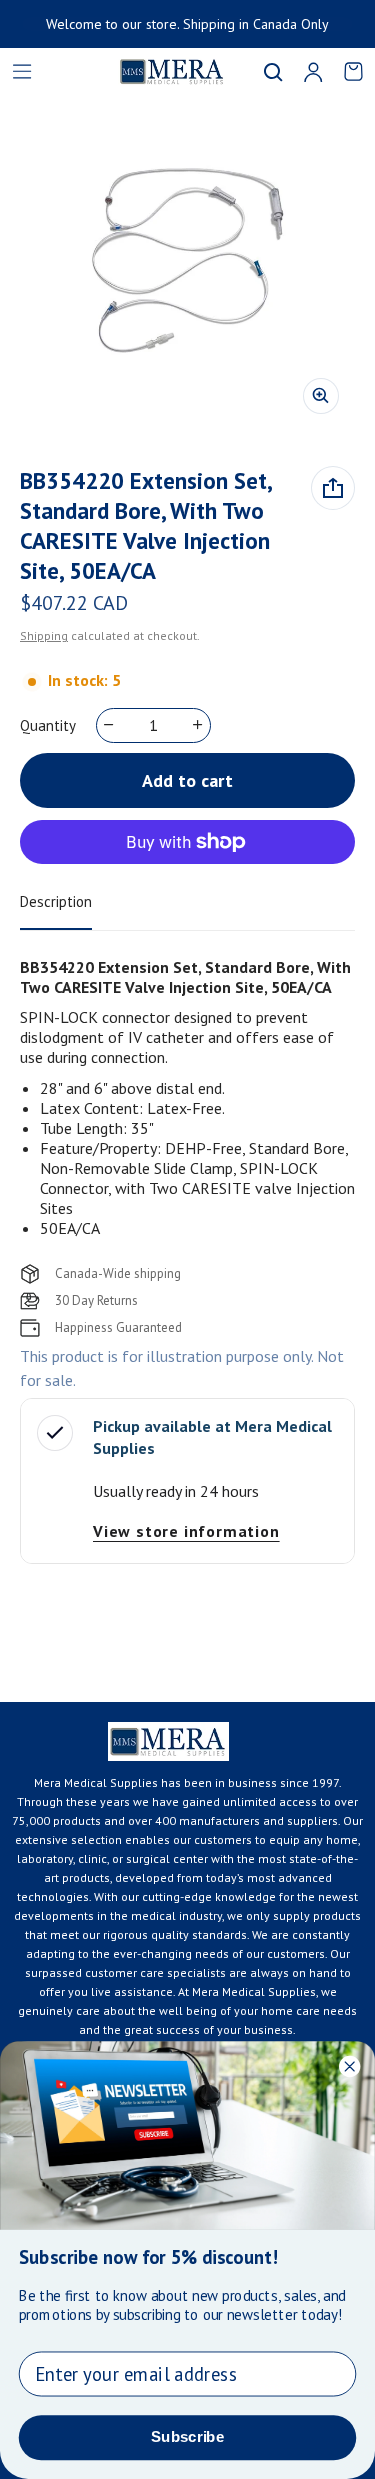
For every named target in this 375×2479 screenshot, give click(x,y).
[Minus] (109, 725)
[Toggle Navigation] (22, 72)
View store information (186, 1531)
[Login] (313, 72)
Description (56, 901)
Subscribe (187, 2437)
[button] (273, 72)
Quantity (48, 725)
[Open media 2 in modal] (187, 262)
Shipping (44, 635)
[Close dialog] (349, 2066)
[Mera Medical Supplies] (147, 71)
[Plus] (198, 725)
